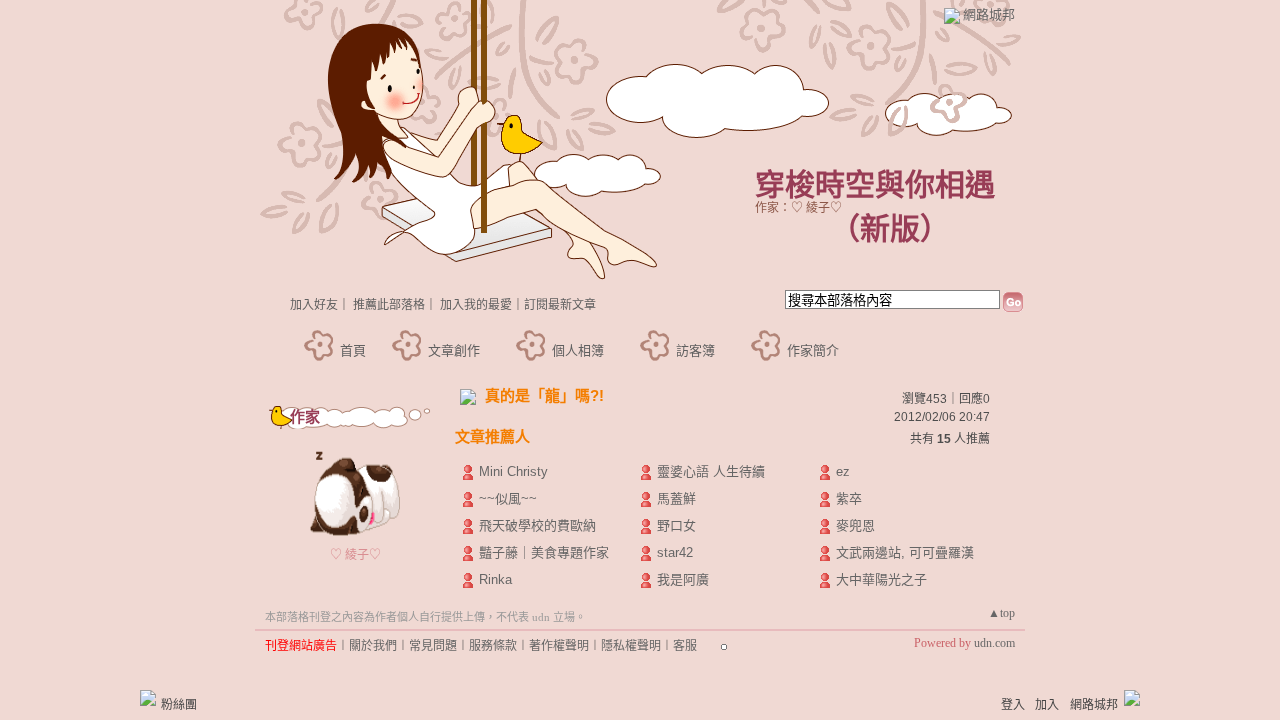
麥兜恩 (855, 525)
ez (843, 471)
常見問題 (433, 646)
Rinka (495, 579)
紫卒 (849, 498)
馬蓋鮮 (676, 498)
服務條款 (493, 646)
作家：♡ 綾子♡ (798, 208)
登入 (1013, 705)
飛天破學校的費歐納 (537, 525)
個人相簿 (578, 350)
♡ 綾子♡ (355, 555)
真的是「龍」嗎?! (544, 395)
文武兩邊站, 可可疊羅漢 (905, 552)
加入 (1047, 705)
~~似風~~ (508, 498)
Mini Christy (513, 471)
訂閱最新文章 (560, 305)
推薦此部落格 (389, 305)
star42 (675, 552)
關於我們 (373, 646)
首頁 (353, 350)
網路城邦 (989, 14)
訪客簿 (695, 350)
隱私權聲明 (631, 646)
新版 (890, 228)
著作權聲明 (559, 646)
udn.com (994, 643)
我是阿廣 (683, 579)
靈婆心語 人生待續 (711, 471)
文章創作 (454, 350)
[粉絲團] (148, 698)
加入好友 (314, 305)
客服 (685, 646)
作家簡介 (813, 350)
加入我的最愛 (476, 305)
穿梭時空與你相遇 (875, 184)
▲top (1001, 613)
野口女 (676, 525)
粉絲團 (179, 705)
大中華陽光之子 (881, 579)
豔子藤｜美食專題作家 (544, 552)
